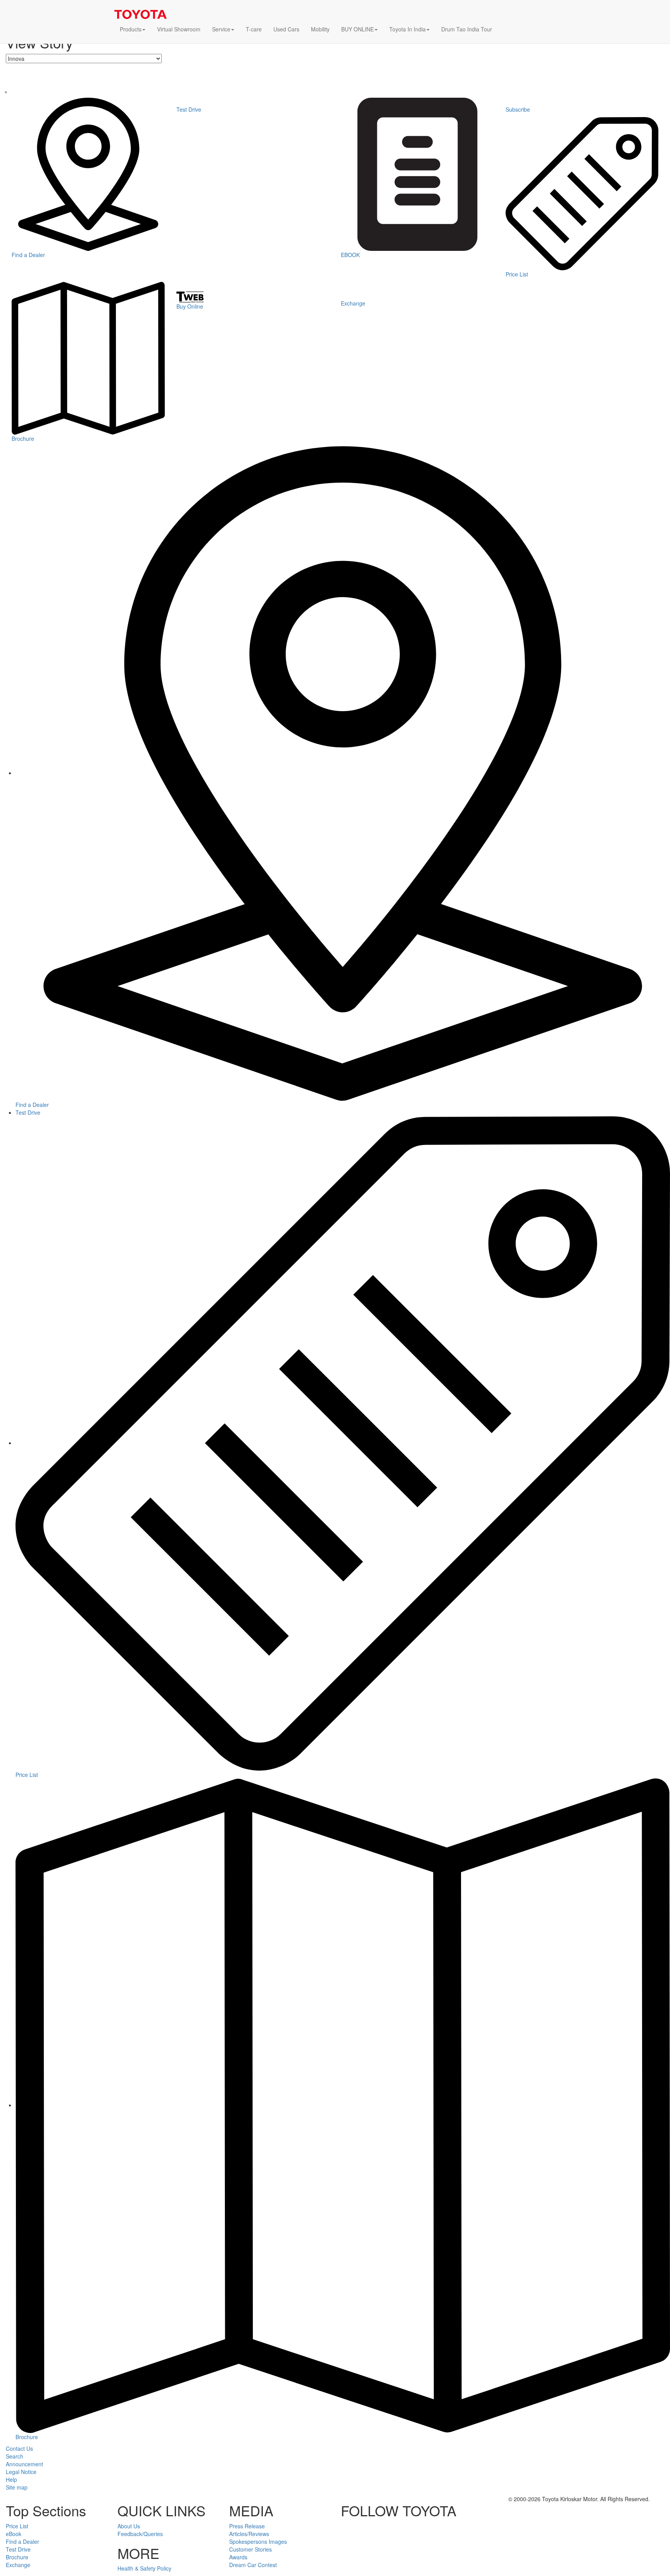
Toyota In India (408, 29)
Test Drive (28, 1112)
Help (11, 2479)
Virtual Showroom (179, 29)
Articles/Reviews (249, 2534)
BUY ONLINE (357, 29)
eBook (14, 2534)
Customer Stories (250, 2549)
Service (221, 29)
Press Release (247, 2526)
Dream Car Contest (253, 2565)
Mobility (320, 29)
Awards (238, 2557)
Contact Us (19, 2448)
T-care (254, 29)
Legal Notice (21, 2472)
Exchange (18, 2565)
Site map (17, 2487)
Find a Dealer (22, 2541)
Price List (17, 2526)
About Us (129, 2526)
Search (15, 2456)
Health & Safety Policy (144, 2568)
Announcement (24, 2464)
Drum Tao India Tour (467, 29)
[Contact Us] (504, 34)
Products (131, 29)
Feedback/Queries (140, 2534)
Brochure (17, 2557)
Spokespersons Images (258, 2541)
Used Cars (286, 29)
